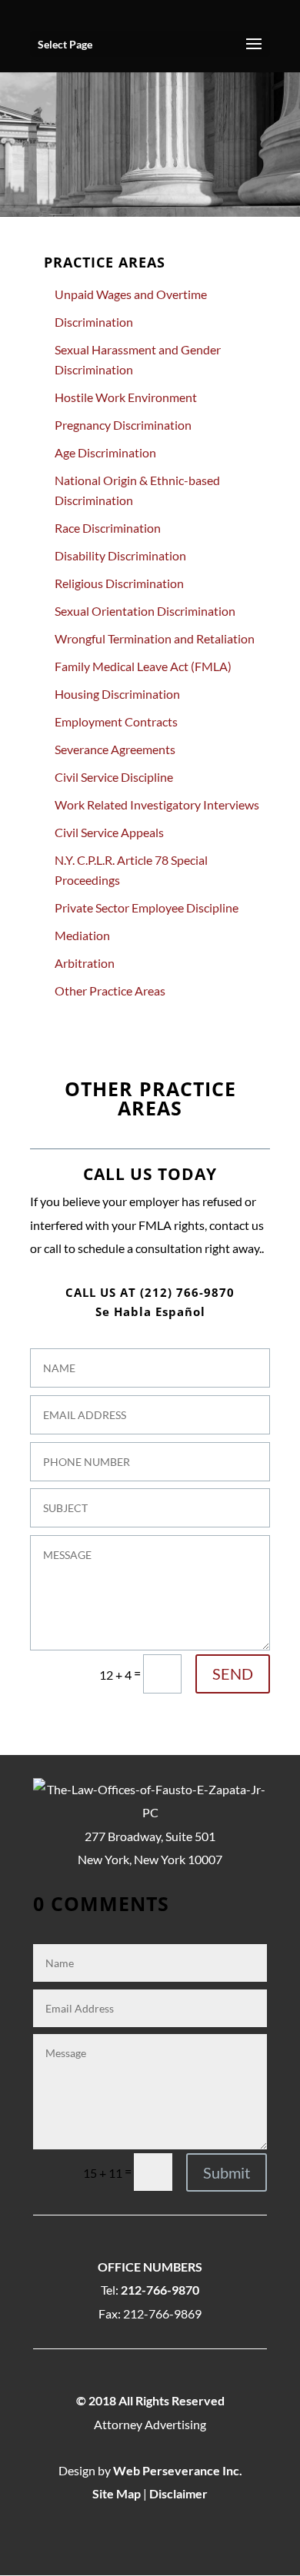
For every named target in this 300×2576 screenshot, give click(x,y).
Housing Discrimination (117, 694)
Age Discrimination (105, 452)
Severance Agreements (115, 749)
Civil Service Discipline (114, 777)
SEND (233, 1674)
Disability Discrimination (120, 555)
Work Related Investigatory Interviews (157, 804)
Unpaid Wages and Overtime (131, 294)
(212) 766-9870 (187, 1292)
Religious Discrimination (119, 583)
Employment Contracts (116, 721)
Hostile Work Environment (126, 397)
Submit (227, 2172)
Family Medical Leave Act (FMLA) (143, 666)
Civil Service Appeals (109, 832)
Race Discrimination (108, 528)
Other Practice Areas (110, 991)
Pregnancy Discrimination (123, 425)
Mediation (82, 935)
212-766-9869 (162, 2313)
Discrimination (94, 322)
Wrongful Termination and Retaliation (155, 638)
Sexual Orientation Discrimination (145, 611)
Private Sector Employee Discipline (147, 907)
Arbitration (85, 963)
